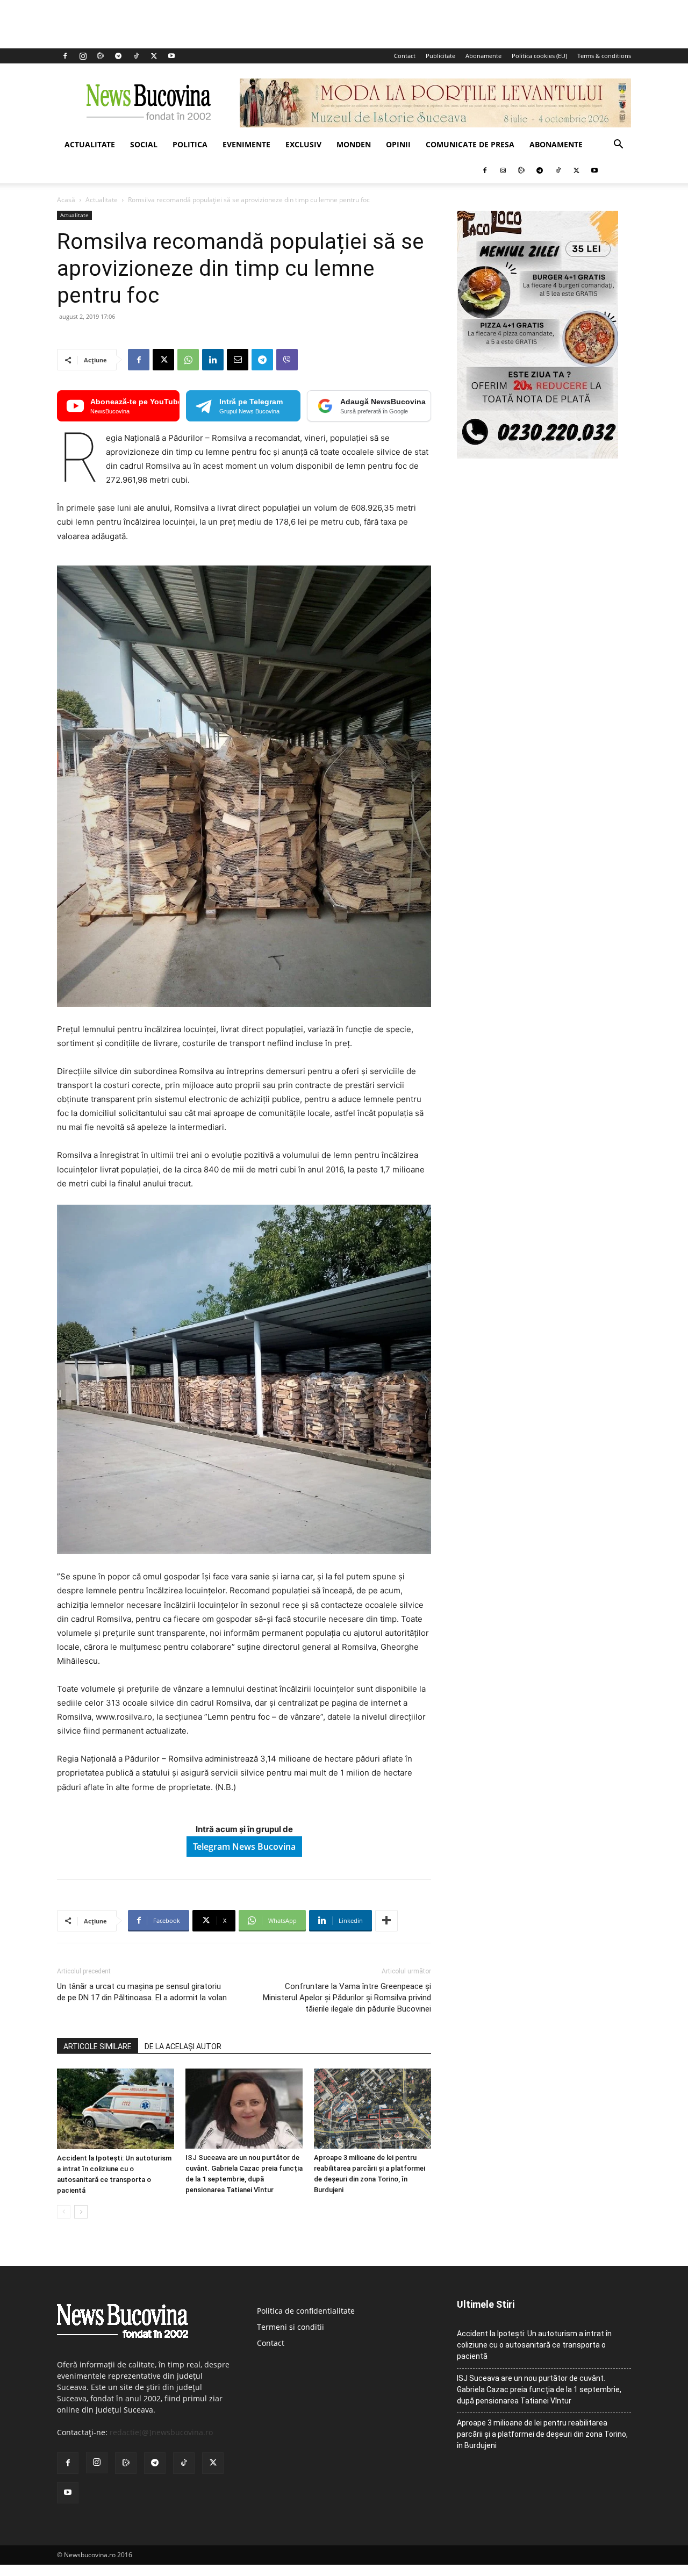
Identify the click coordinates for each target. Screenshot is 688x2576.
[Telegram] (118, 56)
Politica (190, 144)
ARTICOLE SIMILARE (98, 2047)
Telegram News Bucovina (244, 1847)
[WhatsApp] (188, 360)
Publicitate (440, 56)
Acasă (66, 200)
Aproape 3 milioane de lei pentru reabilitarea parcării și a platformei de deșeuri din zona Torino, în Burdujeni (542, 2434)
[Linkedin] (213, 360)
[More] (386, 1921)
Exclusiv (303, 144)
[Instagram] (83, 56)
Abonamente (483, 56)
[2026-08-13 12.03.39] (537, 456)
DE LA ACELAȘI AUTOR (183, 2047)
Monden (354, 144)
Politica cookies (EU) (539, 56)
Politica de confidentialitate (306, 2311)
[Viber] (287, 360)
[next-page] (81, 2212)
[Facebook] (65, 56)
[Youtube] (171, 56)
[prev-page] (64, 2212)
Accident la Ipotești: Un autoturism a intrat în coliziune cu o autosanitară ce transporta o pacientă (534, 2345)
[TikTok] (136, 56)
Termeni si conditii (291, 2327)
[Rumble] (101, 56)
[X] (154, 56)
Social (144, 144)
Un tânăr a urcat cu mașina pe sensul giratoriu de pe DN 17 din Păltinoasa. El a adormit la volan (142, 1992)
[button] (618, 145)
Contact (405, 56)
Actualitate (90, 144)
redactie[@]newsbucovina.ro (161, 2432)
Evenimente (246, 144)
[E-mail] (238, 360)
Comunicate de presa (470, 144)
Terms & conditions (604, 56)
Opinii (398, 144)
